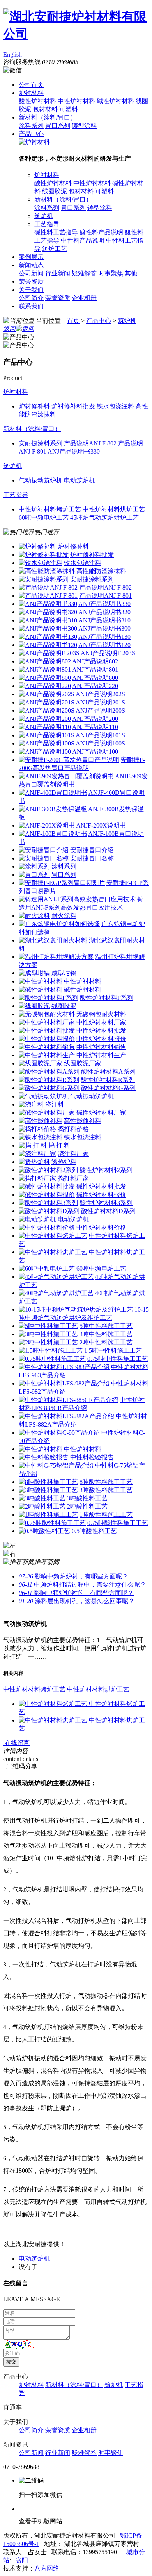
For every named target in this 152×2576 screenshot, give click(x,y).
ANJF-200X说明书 (101, 825)
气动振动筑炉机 (92, 1096)
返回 (9, 329)
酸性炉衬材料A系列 (108, 1072)
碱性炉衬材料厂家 (101, 1113)
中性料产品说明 (83, 240)
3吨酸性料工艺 (87, 1498)
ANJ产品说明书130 (104, 637)
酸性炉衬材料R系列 (108, 1080)
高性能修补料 (83, 1121)
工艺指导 (47, 224)
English (12, 55)
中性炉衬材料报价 (101, 1039)
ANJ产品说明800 (95, 678)
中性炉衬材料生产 (101, 1055)
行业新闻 (58, 273)
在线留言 (16, 1743)
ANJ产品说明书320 (104, 612)
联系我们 (31, 306)
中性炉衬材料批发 (101, 1031)
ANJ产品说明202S (100, 694)
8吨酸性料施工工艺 (106, 1482)
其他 (131, 273)
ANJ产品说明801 (95, 669)
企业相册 (84, 298)
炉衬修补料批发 (92, 555)
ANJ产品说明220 (95, 686)
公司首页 (31, 85)
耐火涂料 (64, 916)
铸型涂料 (84, 126)
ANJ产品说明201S (100, 702)
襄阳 (21, 2560)
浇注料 (55, 1104)
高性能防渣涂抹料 (101, 571)
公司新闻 (31, 273)
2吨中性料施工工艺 (106, 1342)
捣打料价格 (73, 1129)
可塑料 (69, 109)
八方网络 (47, 2568)
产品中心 (31, 134)
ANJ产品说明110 (95, 727)
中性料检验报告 (92, 1457)
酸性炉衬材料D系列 (108, 1211)
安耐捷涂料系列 (92, 579)
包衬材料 (45, 109)
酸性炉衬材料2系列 (106, 1170)
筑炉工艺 (55, 249)
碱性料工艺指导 (56, 232)
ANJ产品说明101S (100, 735)
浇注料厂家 (73, 1154)
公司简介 (31, 298)
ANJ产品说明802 (95, 661)
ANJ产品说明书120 (104, 645)
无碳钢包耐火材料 (101, 1014)
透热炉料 (64, 1162)
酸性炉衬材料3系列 (106, 1203)
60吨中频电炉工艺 (101, 1268)
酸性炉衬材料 (37, 101)
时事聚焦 (111, 273)
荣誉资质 (31, 282)
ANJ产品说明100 (95, 752)
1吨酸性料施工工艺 (106, 1515)
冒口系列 (58, 126)
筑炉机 (44, 216)
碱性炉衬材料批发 (101, 1186)
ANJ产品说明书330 (104, 604)
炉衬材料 (31, 93)
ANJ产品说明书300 (104, 628)
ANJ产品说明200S (100, 711)
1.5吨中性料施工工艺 (113, 1351)
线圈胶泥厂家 (83, 1063)
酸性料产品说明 (101, 232)
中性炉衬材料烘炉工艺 (98, 1689)
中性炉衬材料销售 (101, 1047)
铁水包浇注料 (83, 563)
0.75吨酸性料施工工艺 (118, 1523)
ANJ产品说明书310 (104, 620)
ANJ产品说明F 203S (108, 653)
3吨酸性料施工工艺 (106, 1490)
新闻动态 (31, 265)
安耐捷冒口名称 (92, 858)
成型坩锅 (64, 973)
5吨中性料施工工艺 (106, 1326)
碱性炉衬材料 (115, 101)
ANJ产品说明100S (100, 743)
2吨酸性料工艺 (87, 1506)
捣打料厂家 (73, 1178)
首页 (73, 321)
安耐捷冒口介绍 (92, 850)
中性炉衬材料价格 (101, 1227)
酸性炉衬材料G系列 (108, 1088)
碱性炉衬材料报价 (101, 1195)
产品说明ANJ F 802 (105, 587)
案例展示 (31, 257)
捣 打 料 (59, 1145)
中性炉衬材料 (76, 101)
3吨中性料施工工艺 (106, 1334)
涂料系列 (31, 126)
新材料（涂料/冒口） (48, 117)
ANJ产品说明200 (95, 719)
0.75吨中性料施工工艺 (118, 1359)
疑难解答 (84, 273)
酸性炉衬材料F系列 (107, 998)
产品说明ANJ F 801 (105, 596)
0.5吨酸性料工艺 (94, 1531)
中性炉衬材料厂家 (101, 1022)
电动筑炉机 (73, 1219)
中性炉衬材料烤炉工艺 (34, 1689)
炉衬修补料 (73, 546)
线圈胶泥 (55, 191)
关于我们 (31, 290)
